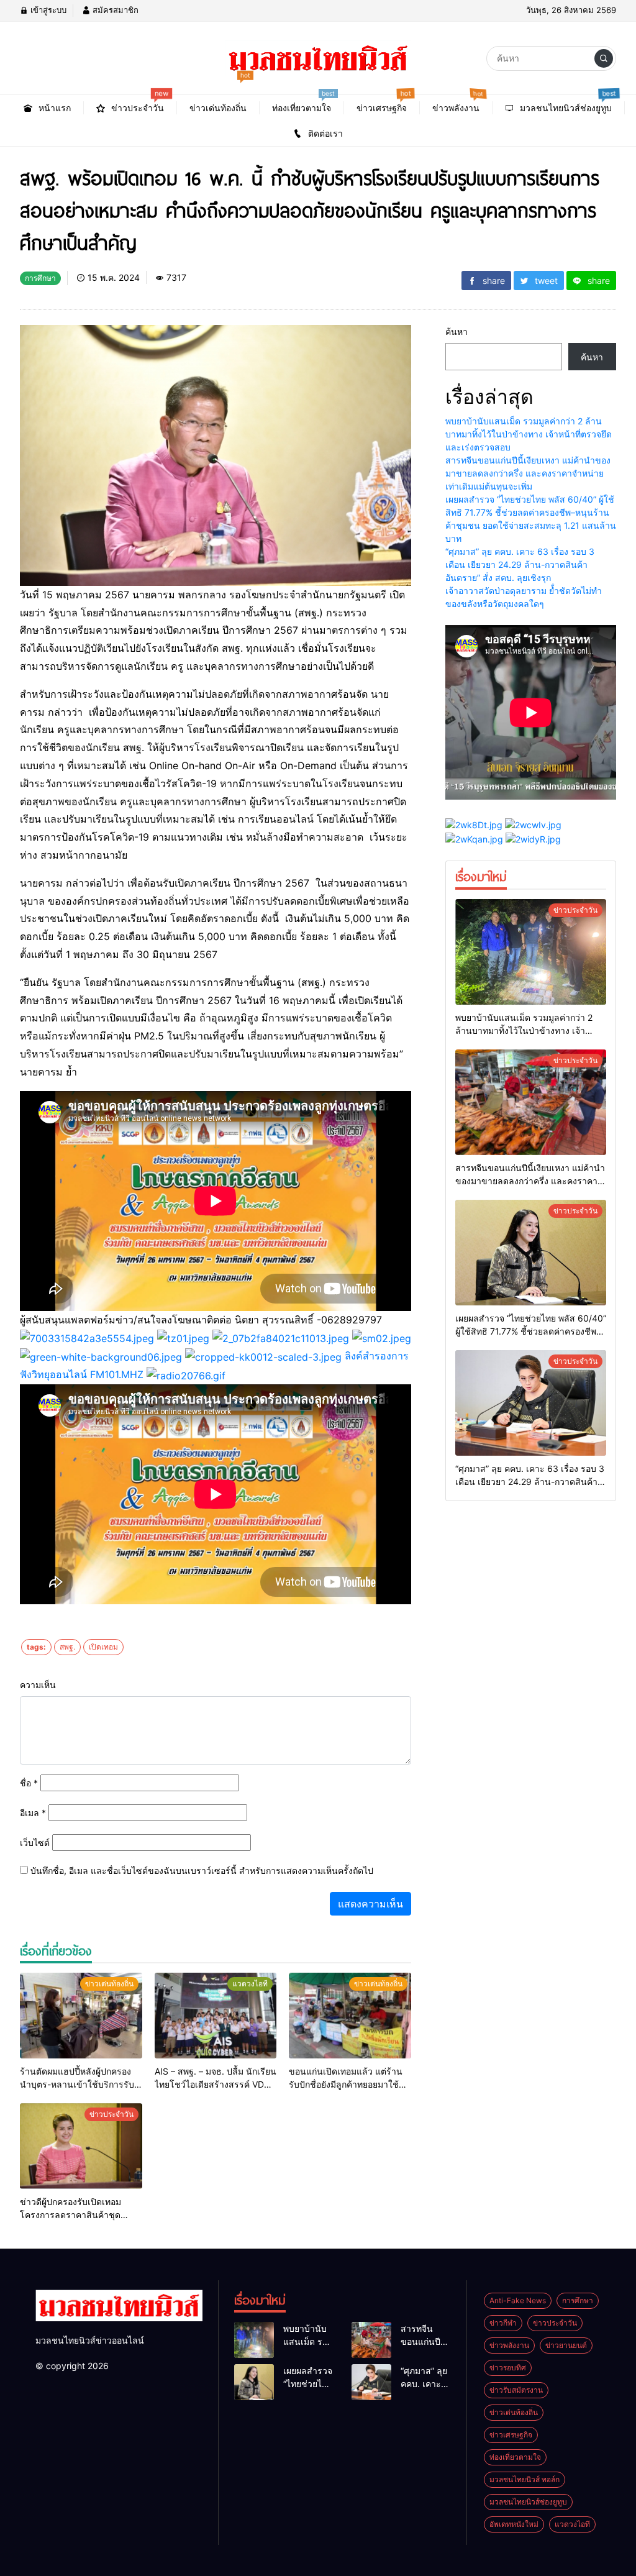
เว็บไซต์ (35, 1843)
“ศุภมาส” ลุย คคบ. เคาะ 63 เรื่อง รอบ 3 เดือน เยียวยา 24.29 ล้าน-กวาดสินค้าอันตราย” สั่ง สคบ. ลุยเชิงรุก (520, 564)
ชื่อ (29, 1783)
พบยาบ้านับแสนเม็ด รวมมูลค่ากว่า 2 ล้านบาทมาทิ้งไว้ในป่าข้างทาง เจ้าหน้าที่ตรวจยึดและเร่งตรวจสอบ (529, 434)
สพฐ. (67, 1647)
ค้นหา (457, 331)
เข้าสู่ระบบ (47, 10)
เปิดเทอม (103, 1647)
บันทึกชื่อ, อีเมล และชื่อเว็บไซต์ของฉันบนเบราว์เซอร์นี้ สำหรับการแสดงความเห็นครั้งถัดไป (202, 1870)
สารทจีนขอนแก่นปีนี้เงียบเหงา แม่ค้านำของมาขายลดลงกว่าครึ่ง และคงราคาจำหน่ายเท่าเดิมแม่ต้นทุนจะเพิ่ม (528, 473)
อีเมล (33, 1813)
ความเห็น (38, 1685)
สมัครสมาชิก (114, 10)
